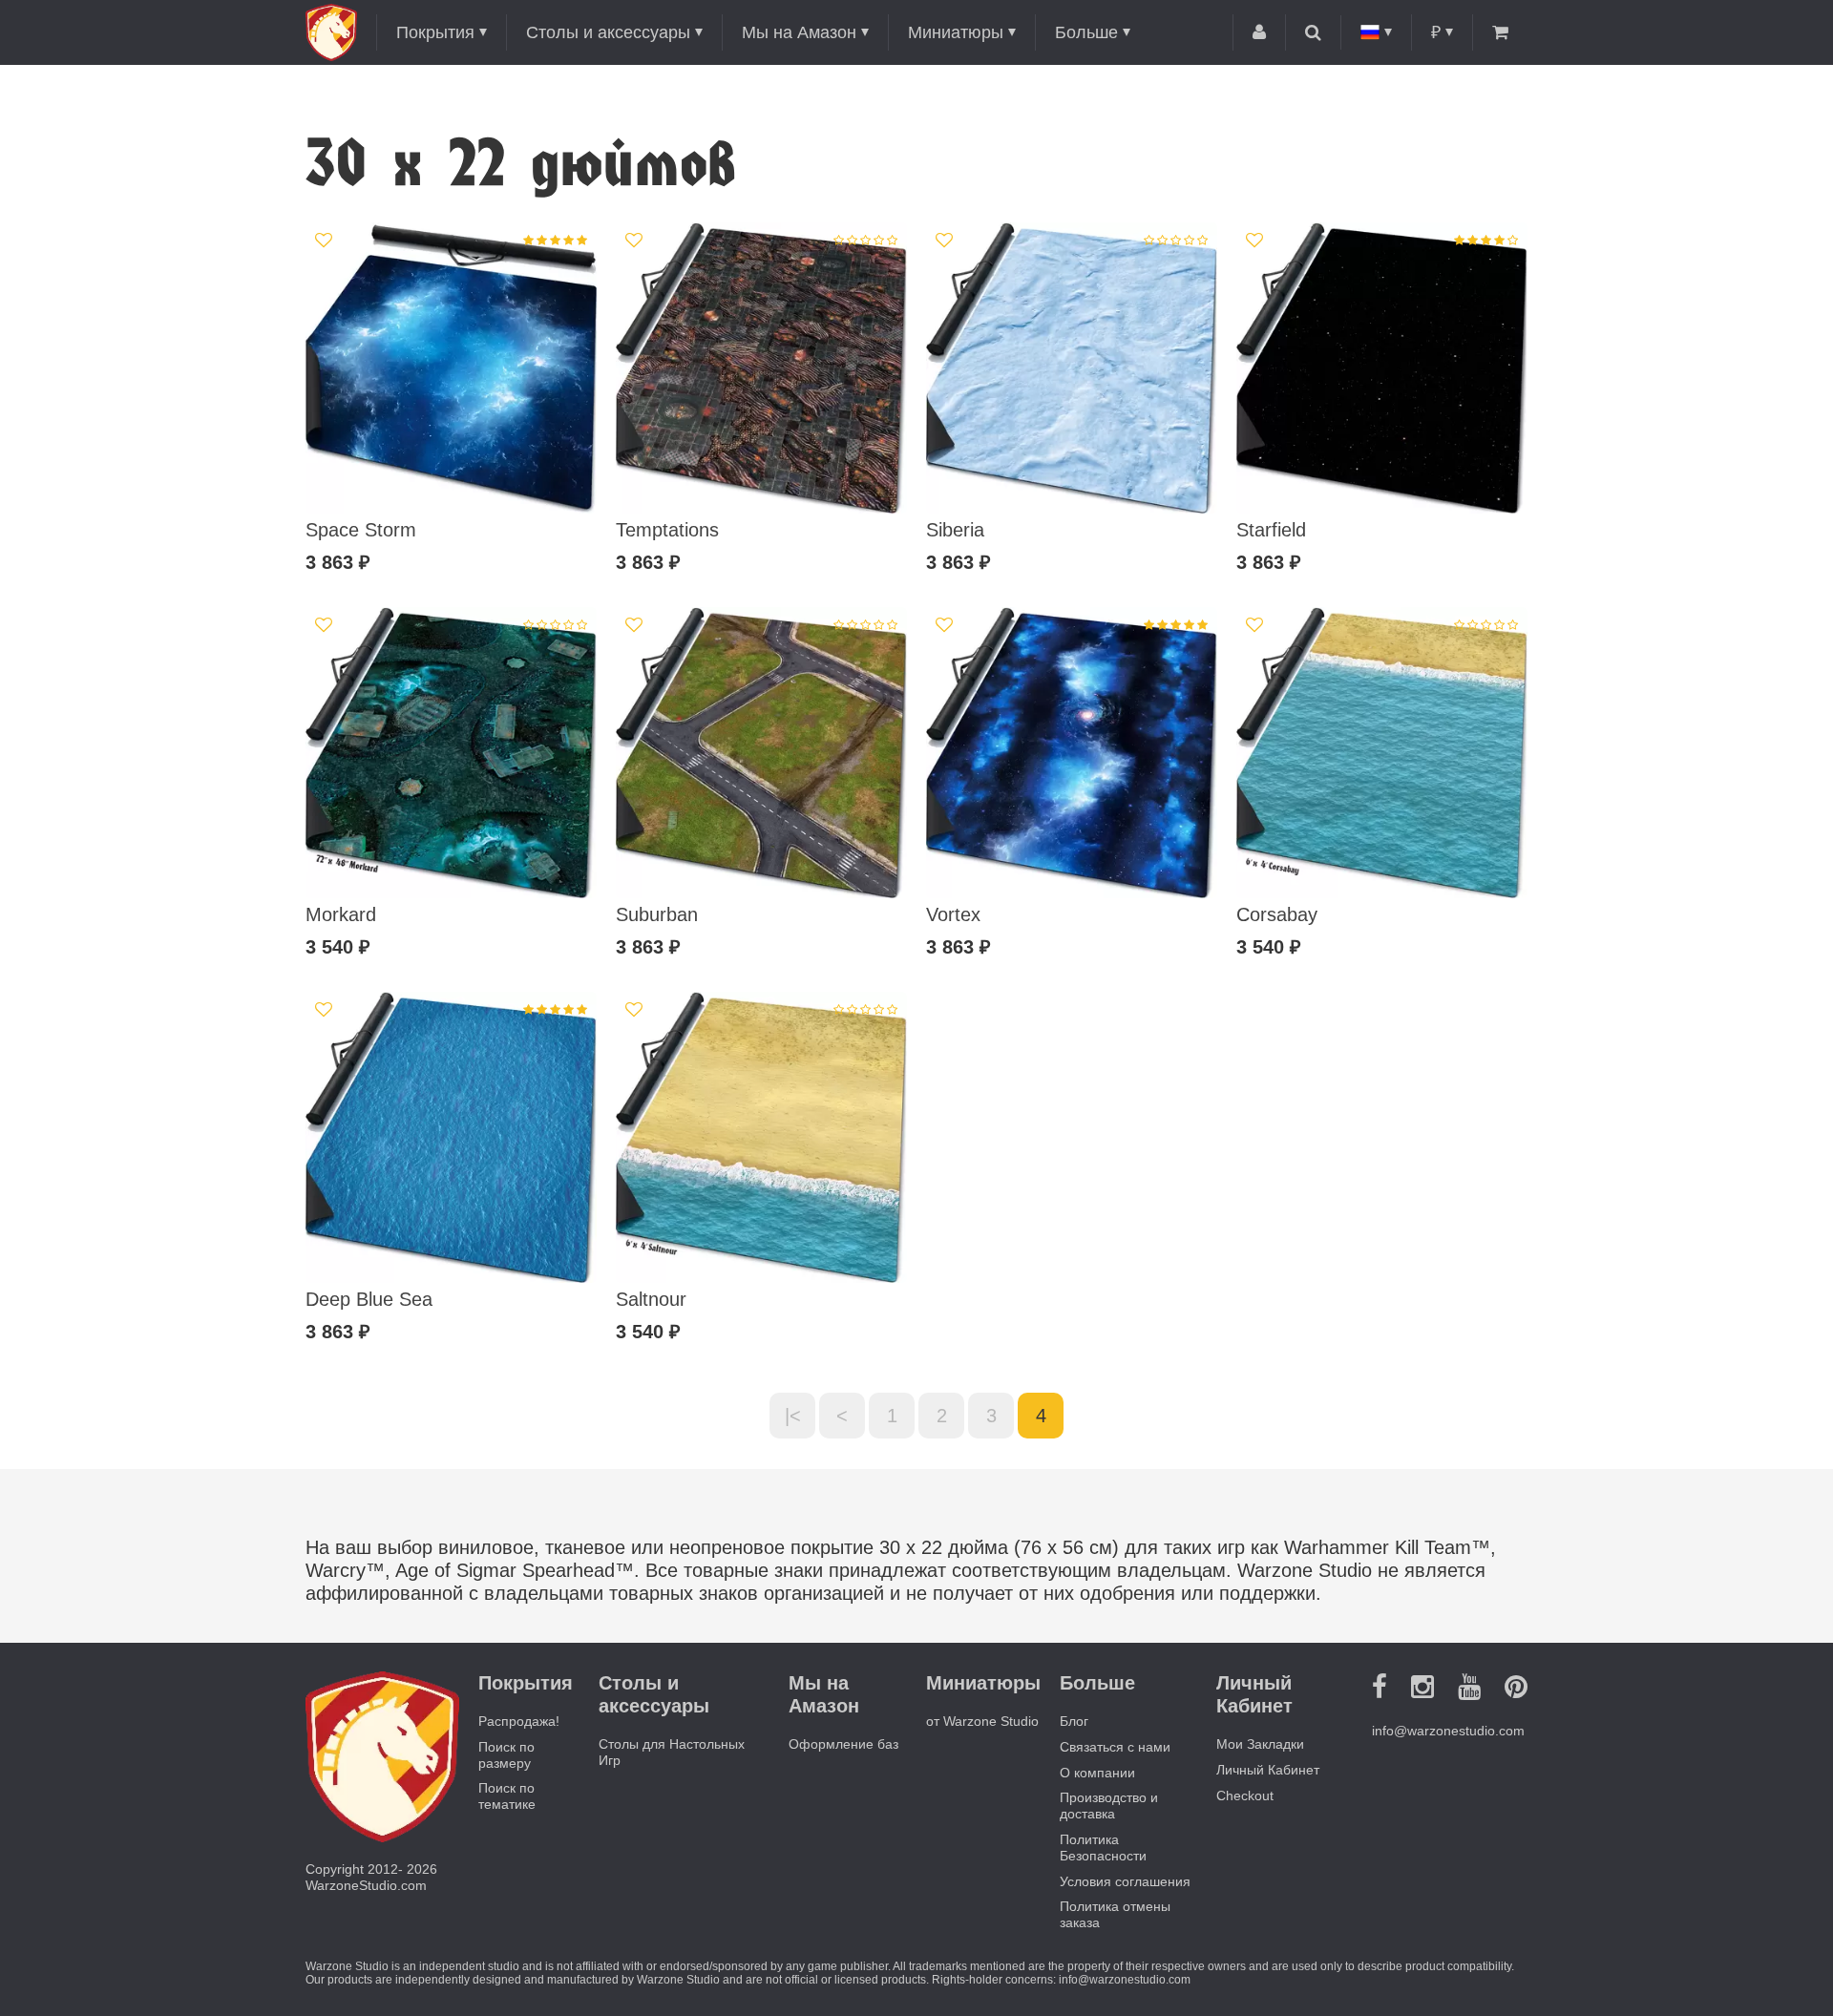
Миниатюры (956, 32)
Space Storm (361, 530)
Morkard (341, 914)
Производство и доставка (1109, 1806)
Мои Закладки (1260, 1744)
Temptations (667, 530)
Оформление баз (843, 1744)
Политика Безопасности (1103, 1848)
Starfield (1271, 530)
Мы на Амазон (799, 32)
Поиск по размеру (506, 1755)
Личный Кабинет (1268, 1770)
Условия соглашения (1125, 1881)
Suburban (657, 914)
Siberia (955, 530)
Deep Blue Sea (369, 1299)
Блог (1074, 1721)
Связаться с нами (1115, 1747)
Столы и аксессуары (608, 32)
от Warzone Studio (982, 1721)
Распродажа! (519, 1721)
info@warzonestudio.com (1448, 1731)
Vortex (953, 914)
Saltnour (651, 1299)
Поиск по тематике (507, 1796)
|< (793, 1416)
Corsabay (1277, 914)
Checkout (1245, 1795)
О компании (1097, 1773)
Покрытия (435, 32)
